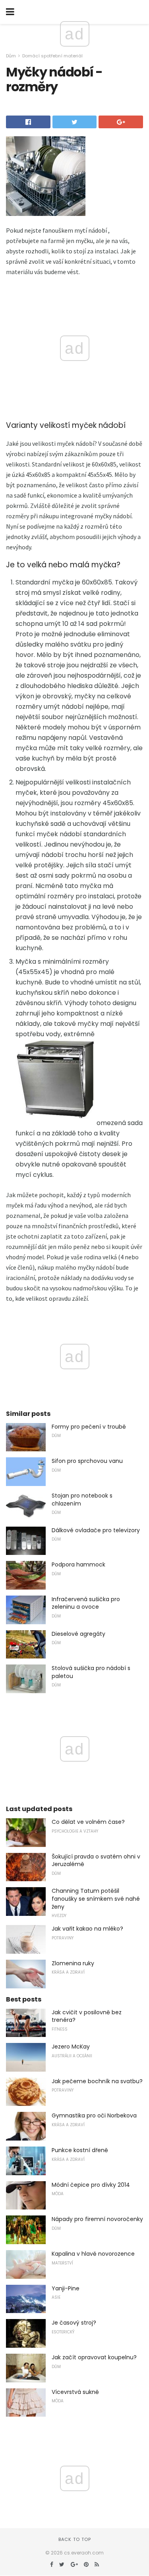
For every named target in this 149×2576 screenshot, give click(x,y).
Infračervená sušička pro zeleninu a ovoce (86, 1603)
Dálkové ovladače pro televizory (96, 1530)
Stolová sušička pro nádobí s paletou (91, 1672)
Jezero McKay (71, 2047)
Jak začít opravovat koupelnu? (94, 2357)
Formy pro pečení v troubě (89, 1427)
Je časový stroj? (74, 2323)
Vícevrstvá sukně (75, 2392)
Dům (11, 56)
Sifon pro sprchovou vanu (87, 1461)
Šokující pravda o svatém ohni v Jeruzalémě (96, 1860)
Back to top (75, 2539)
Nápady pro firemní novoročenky (97, 2219)
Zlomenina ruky (73, 1963)
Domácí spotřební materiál (52, 56)
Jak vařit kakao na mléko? (87, 1929)
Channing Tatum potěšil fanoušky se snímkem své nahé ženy (96, 1899)
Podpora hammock (78, 1564)
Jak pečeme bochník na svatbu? (97, 2081)
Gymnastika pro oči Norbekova (94, 2115)
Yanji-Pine (66, 2288)
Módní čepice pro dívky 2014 (91, 2185)
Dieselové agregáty (78, 1634)
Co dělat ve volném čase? (88, 1822)
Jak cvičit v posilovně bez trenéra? (87, 2016)
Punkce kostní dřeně (80, 2150)
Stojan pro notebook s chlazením (82, 1500)
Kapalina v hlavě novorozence (93, 2254)
